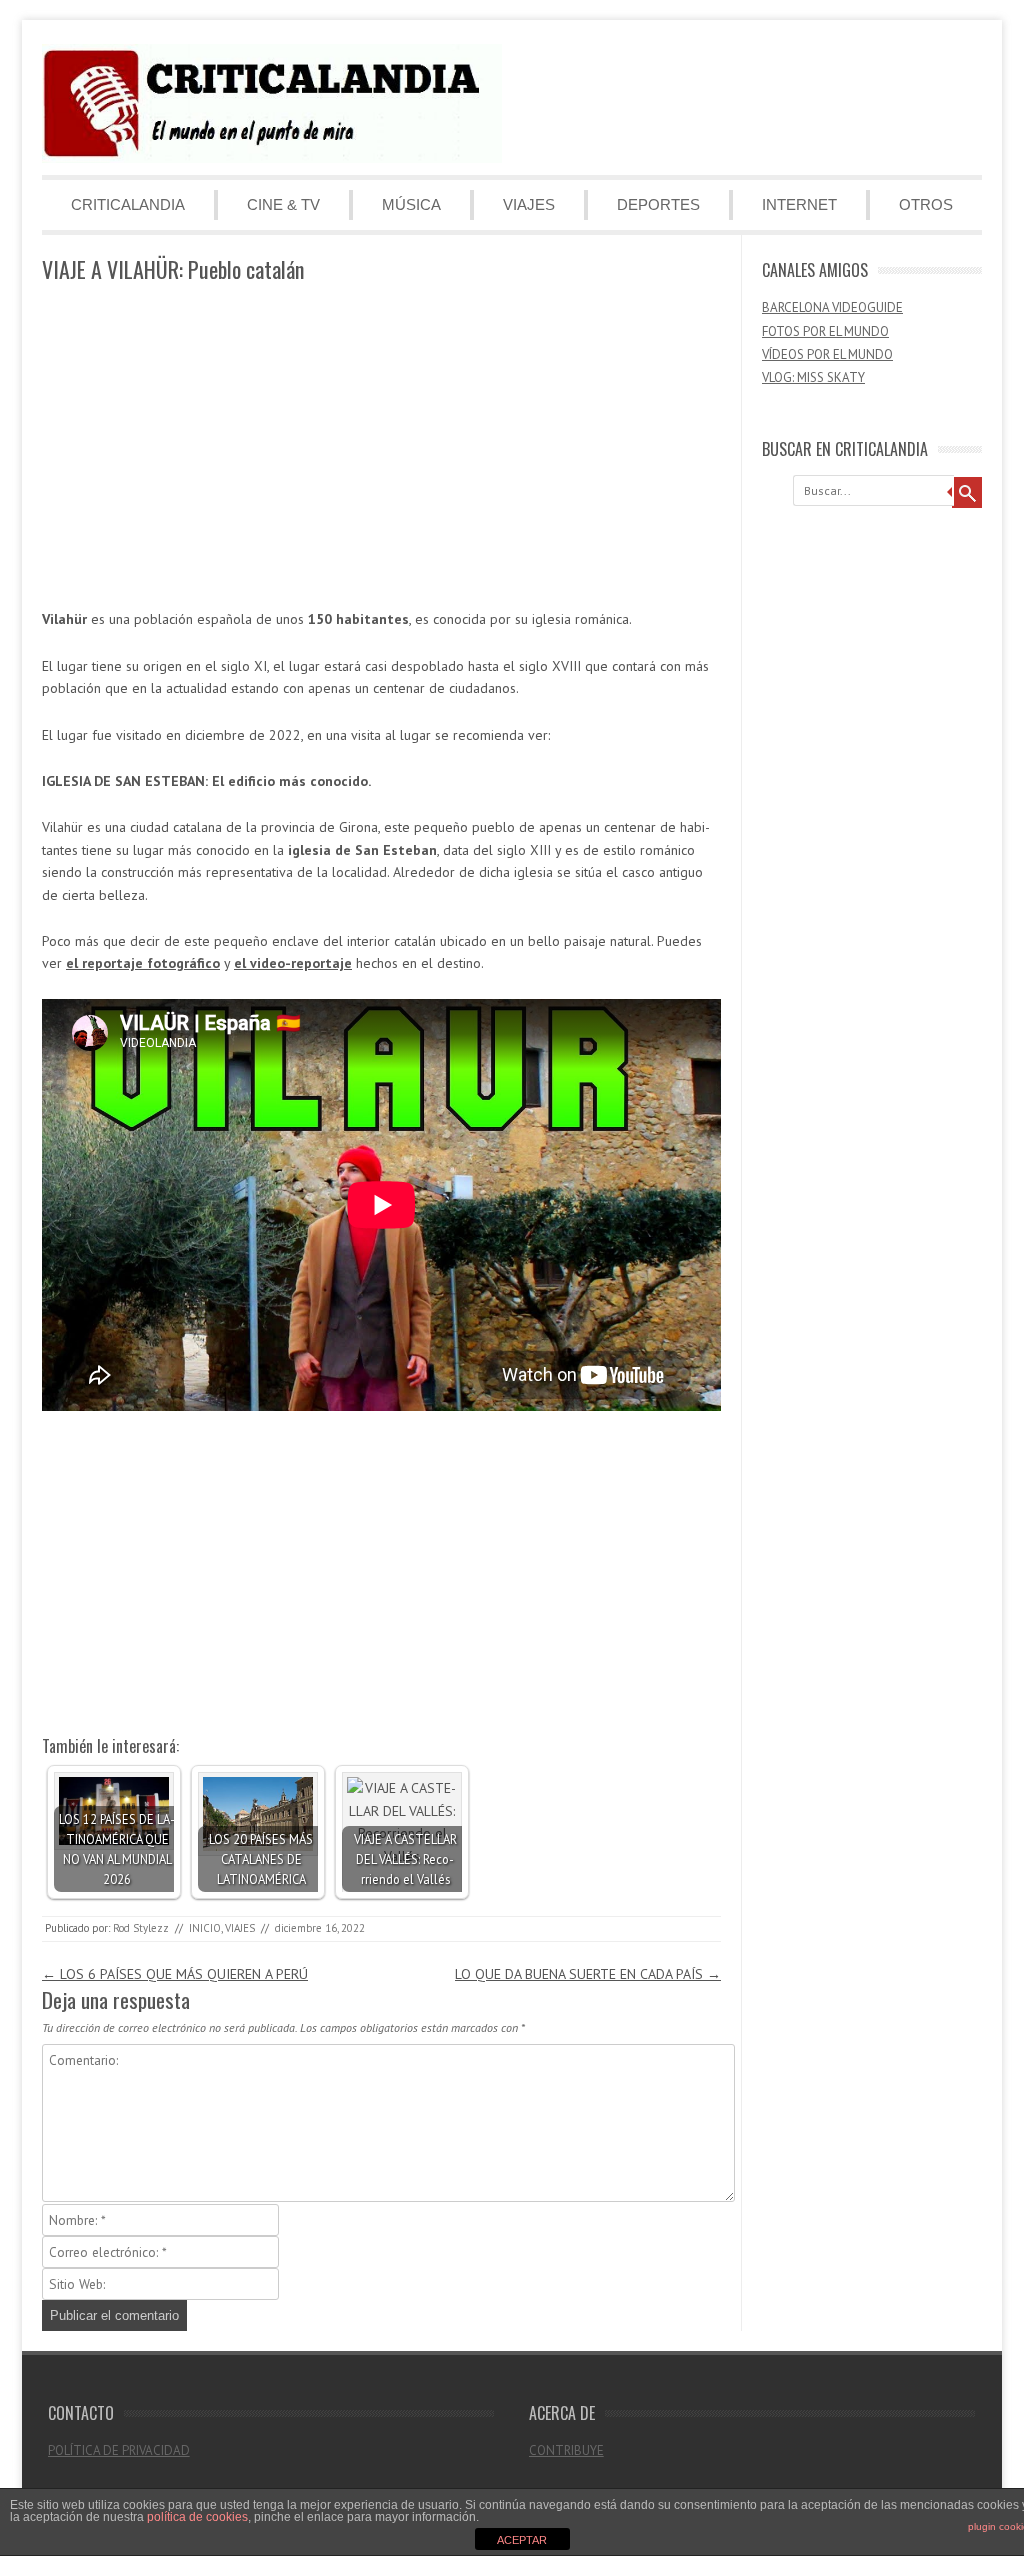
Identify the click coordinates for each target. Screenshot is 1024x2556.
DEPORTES (658, 204)
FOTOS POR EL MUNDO (825, 331)
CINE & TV (283, 204)
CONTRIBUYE (566, 2450)
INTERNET (799, 204)
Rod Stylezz (141, 1928)
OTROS (926, 204)
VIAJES (529, 204)
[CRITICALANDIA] (272, 158)
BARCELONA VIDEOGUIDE (832, 307)
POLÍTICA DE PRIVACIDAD (119, 2450)
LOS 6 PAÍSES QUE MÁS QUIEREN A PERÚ (175, 1974)
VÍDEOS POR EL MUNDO (827, 354)
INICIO (205, 1928)
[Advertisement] (381, 447)
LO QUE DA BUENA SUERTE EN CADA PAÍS (588, 1974)
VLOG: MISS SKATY (813, 377)
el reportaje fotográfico (143, 963)
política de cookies (197, 2517)
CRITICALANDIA (128, 204)
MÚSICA (411, 204)
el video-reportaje (293, 963)
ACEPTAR (522, 2540)
